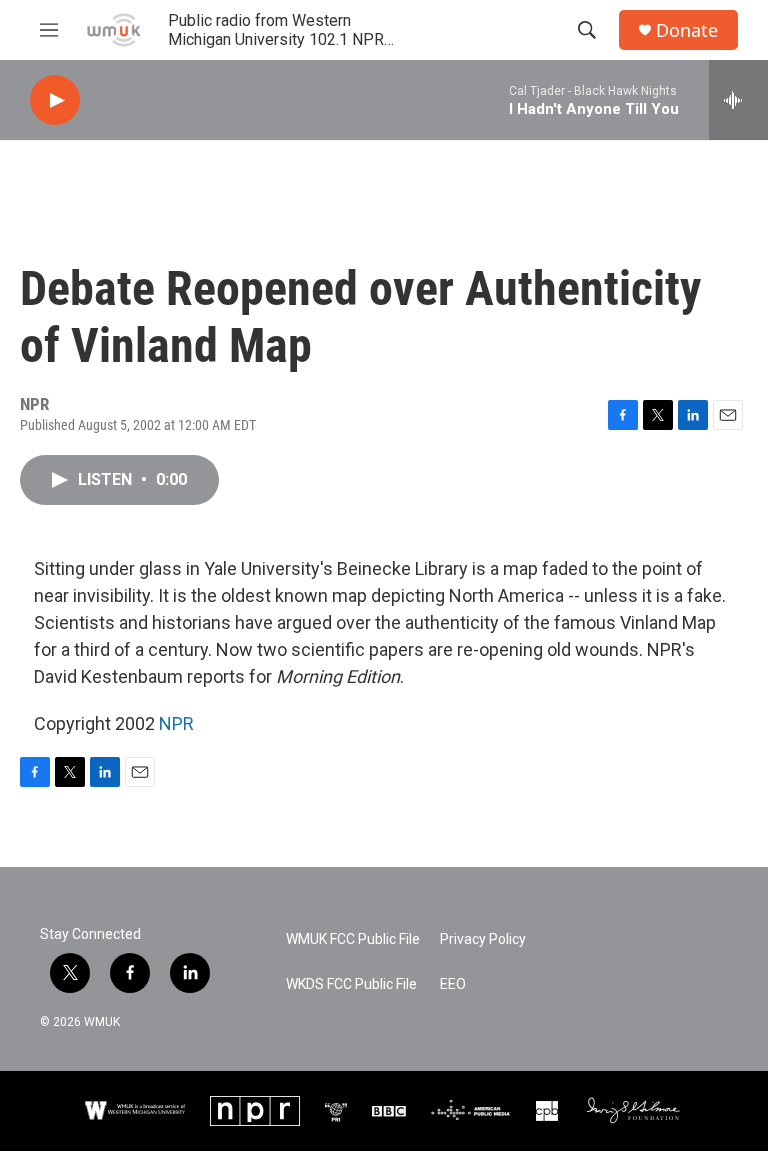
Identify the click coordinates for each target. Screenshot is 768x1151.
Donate (687, 30)
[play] (55, 100)
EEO (453, 984)
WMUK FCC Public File (353, 939)
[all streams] (738, 100)
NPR (176, 723)
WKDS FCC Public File (351, 984)
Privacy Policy (483, 939)
